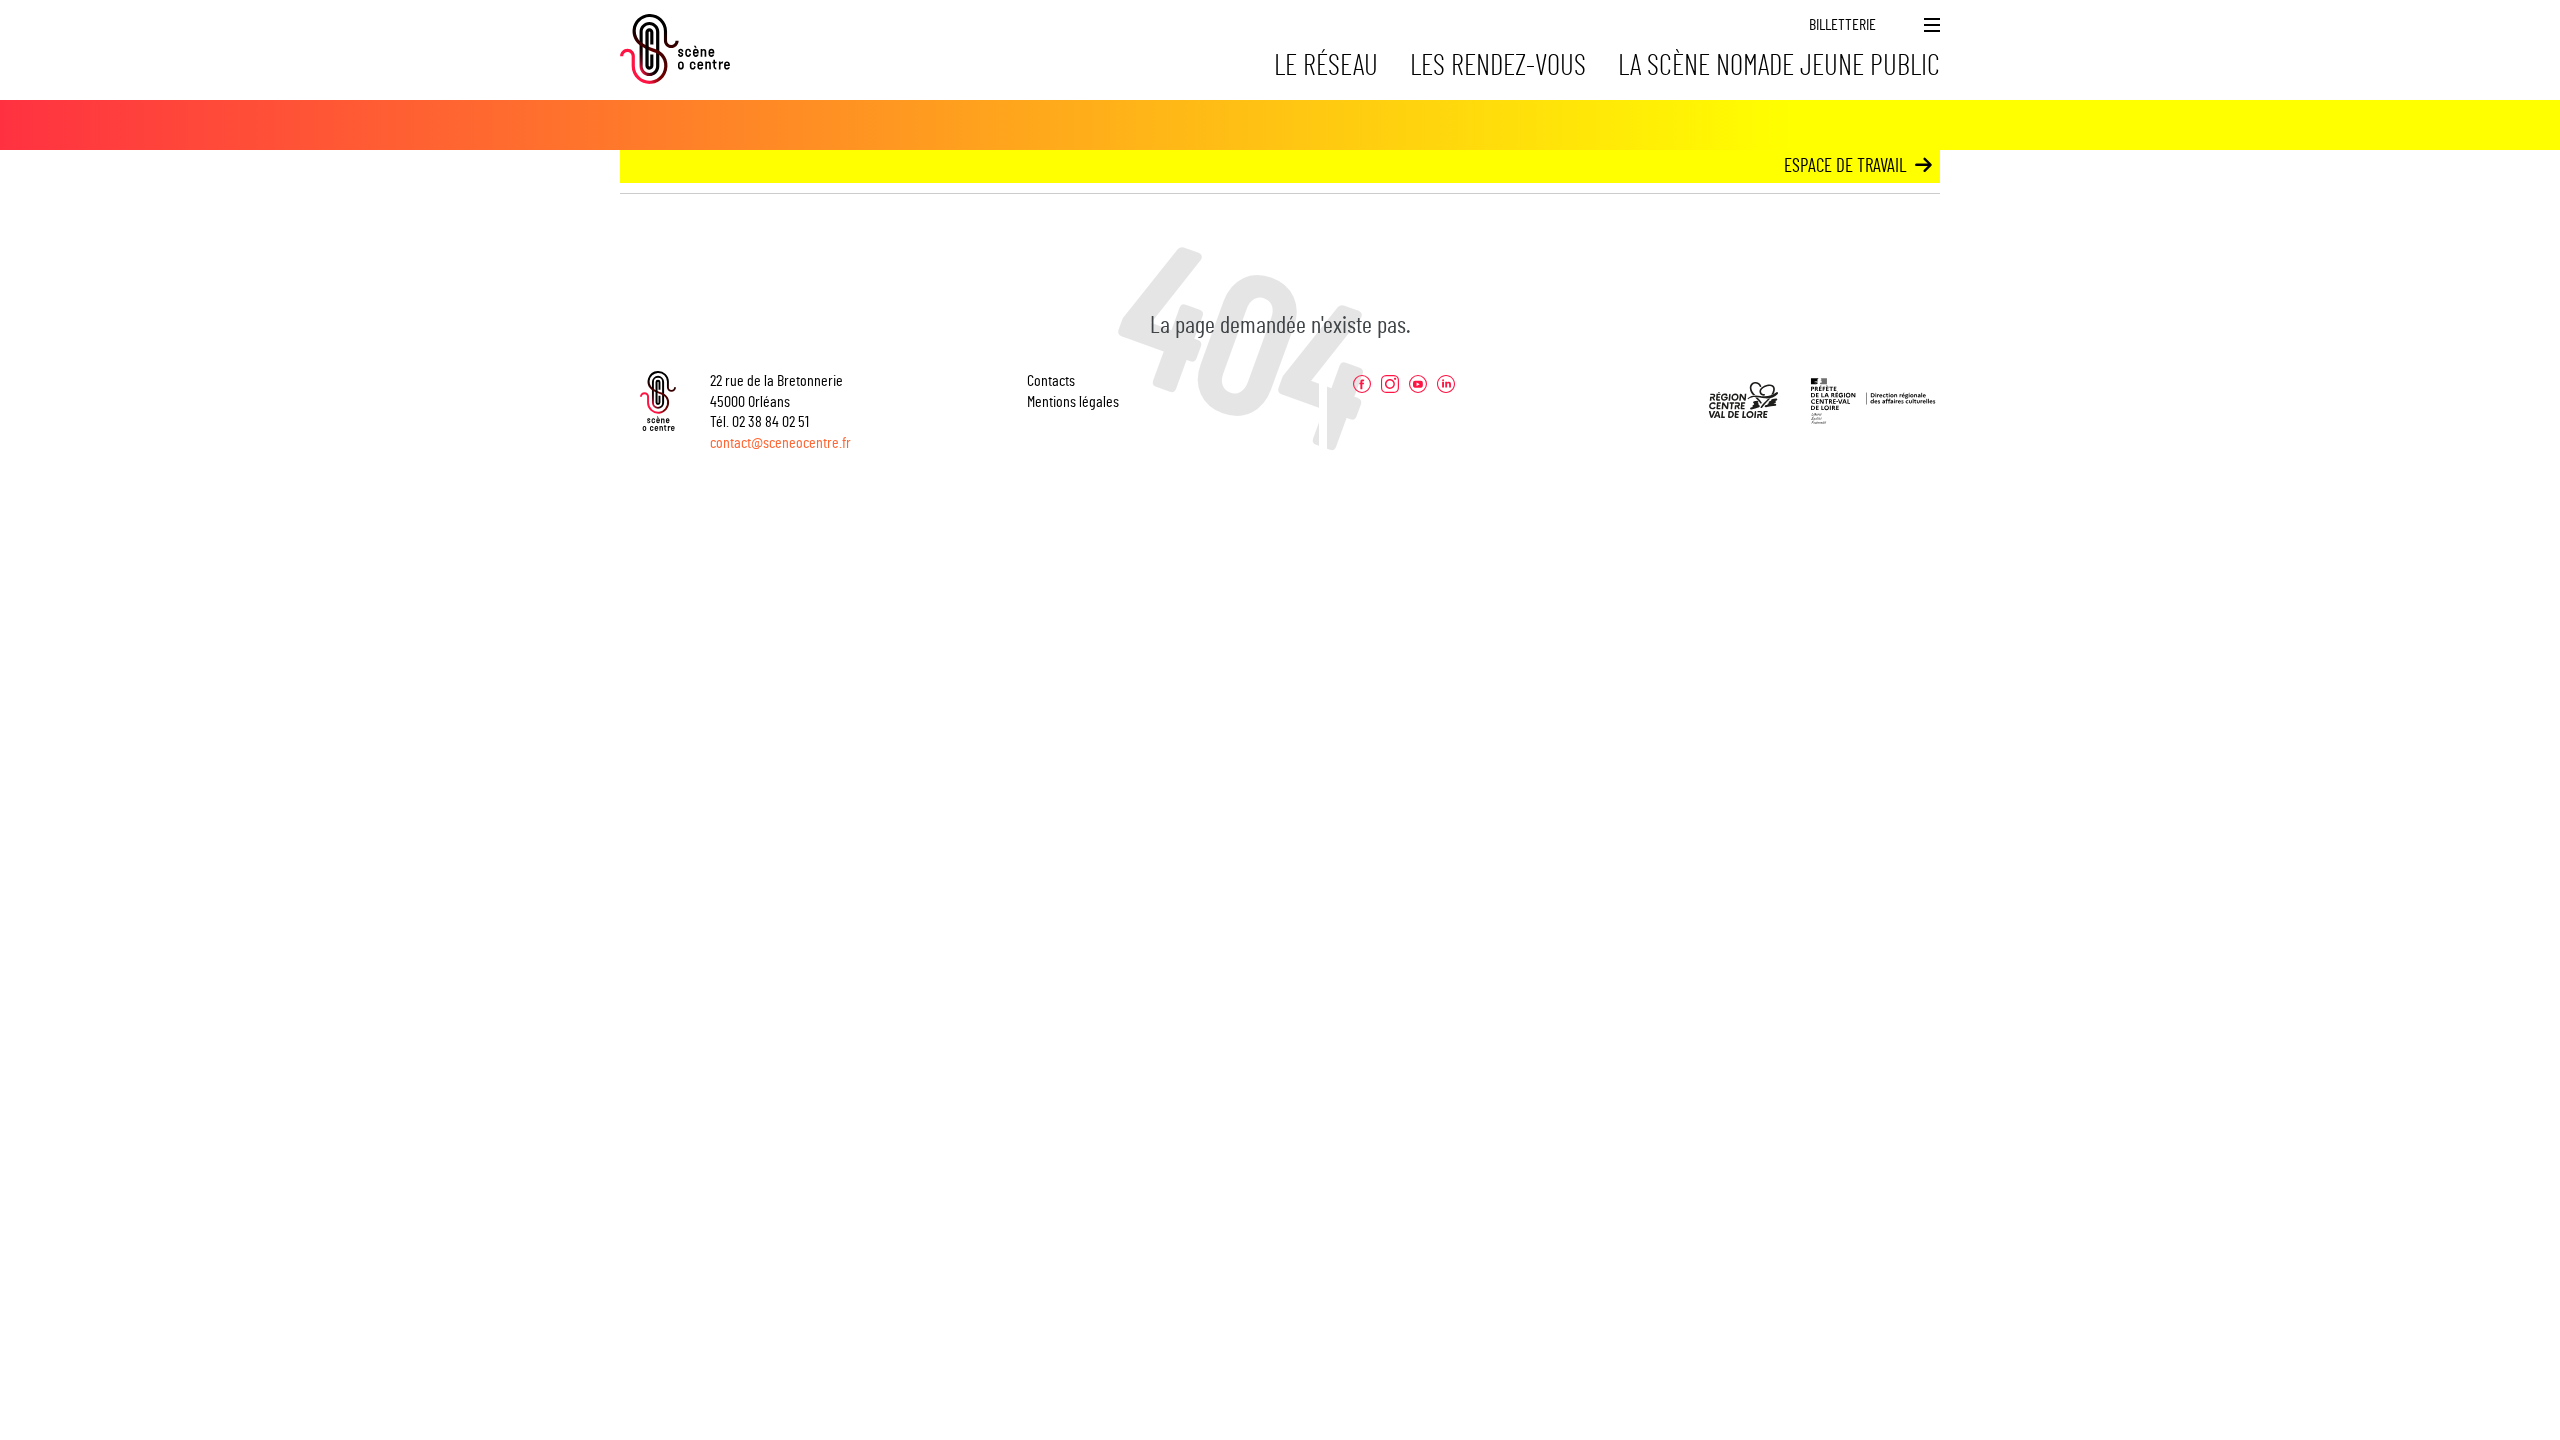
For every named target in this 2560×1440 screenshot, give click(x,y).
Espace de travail (1845, 166)
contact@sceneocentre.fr (780, 443)
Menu (1932, 25)
